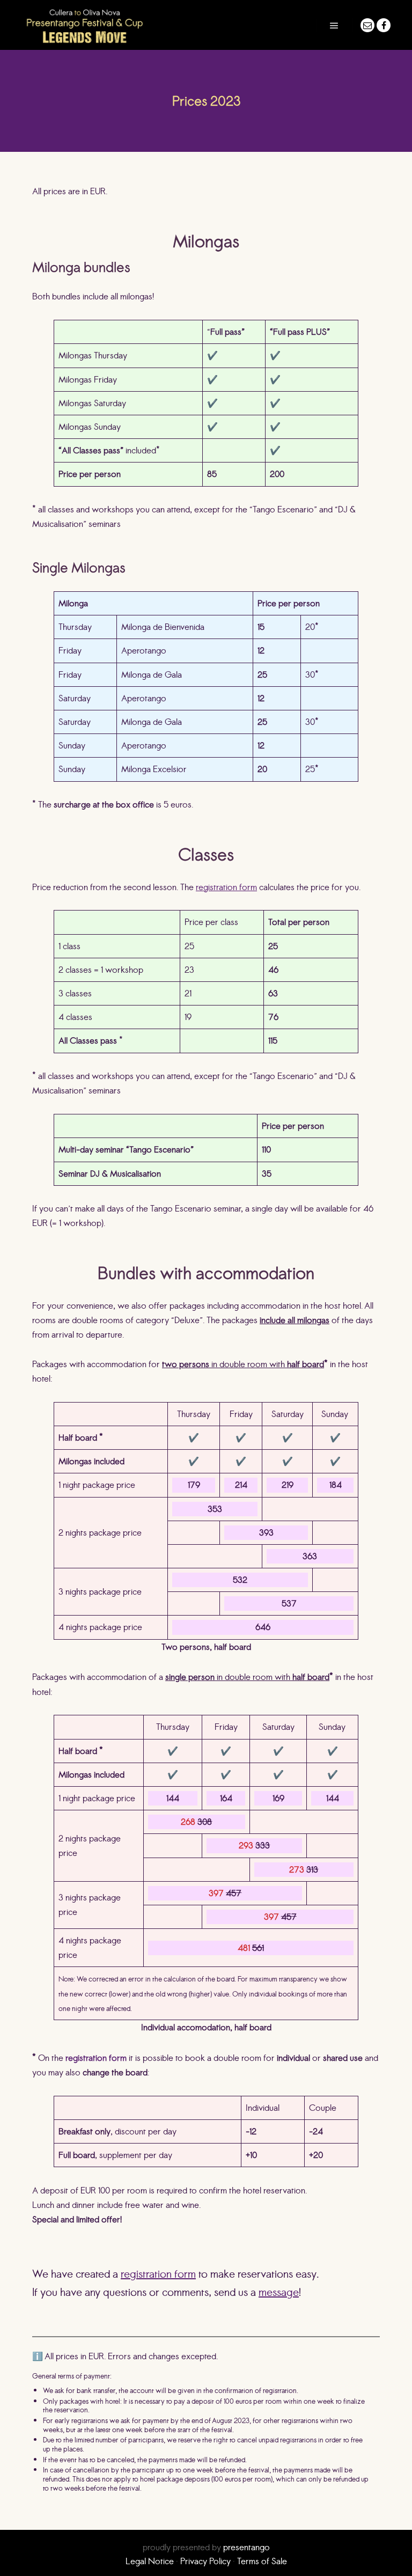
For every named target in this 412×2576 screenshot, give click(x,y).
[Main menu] (334, 26)
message (279, 2292)
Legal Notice (150, 2561)
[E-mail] (367, 25)
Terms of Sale (262, 2561)
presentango (247, 2547)
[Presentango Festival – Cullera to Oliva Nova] (84, 25)
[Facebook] (384, 25)
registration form (226, 887)
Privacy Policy (205, 2561)
